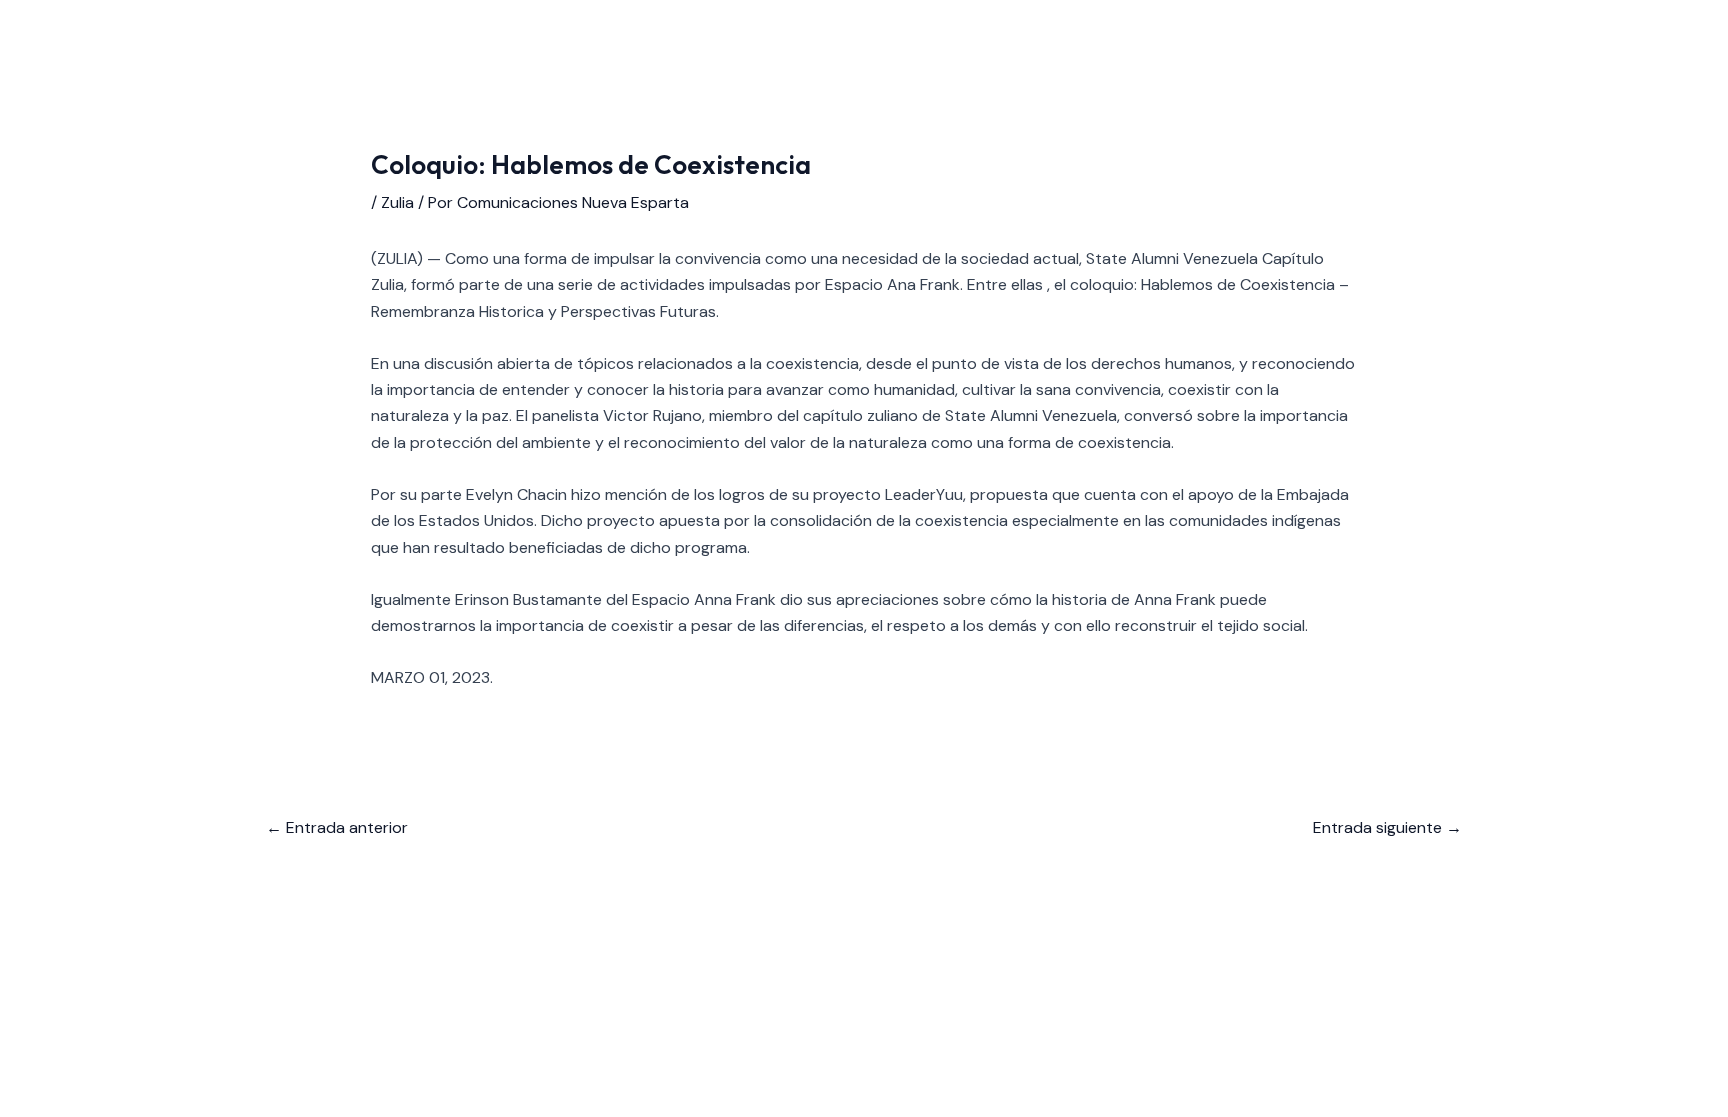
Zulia (397, 202)
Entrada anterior (337, 827)
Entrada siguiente (1387, 827)
